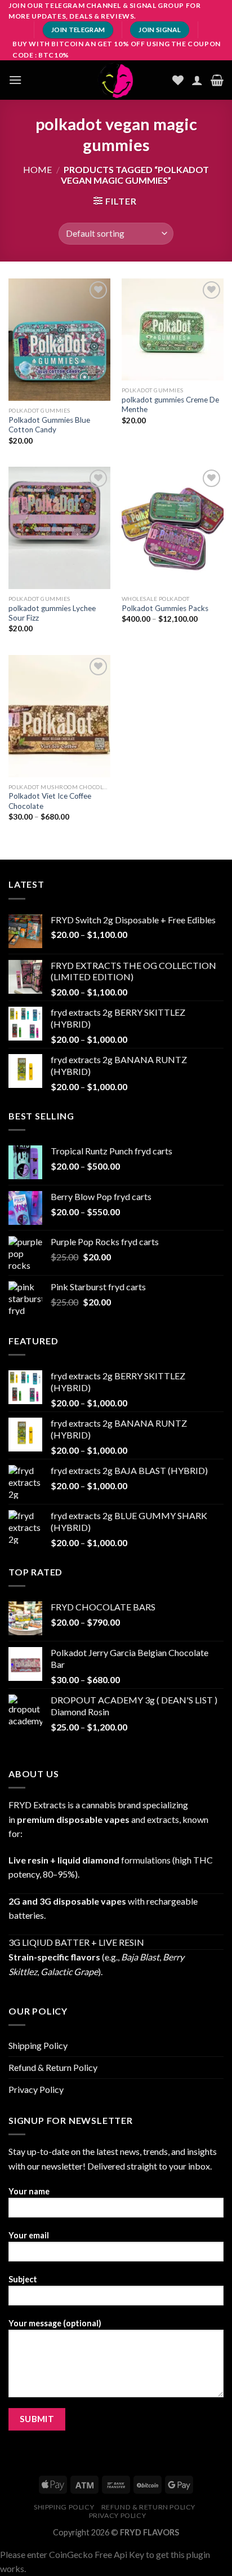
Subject (23, 2279)
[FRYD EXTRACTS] (116, 80)
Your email (29, 2235)
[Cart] (217, 80)
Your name (29, 2191)
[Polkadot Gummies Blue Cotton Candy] (59, 340)
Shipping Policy (38, 2045)
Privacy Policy (36, 2089)
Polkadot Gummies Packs (165, 608)
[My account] (197, 80)
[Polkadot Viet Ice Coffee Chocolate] (59, 716)
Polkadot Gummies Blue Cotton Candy (49, 425)
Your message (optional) (55, 2323)
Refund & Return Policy (53, 2067)
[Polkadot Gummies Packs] (173, 528)
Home (37, 169)
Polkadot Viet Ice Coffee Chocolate (50, 801)
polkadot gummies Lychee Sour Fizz (52, 613)
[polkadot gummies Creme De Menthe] (173, 329)
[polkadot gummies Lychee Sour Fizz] (59, 528)
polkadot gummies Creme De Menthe (170, 405)
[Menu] (15, 80)
